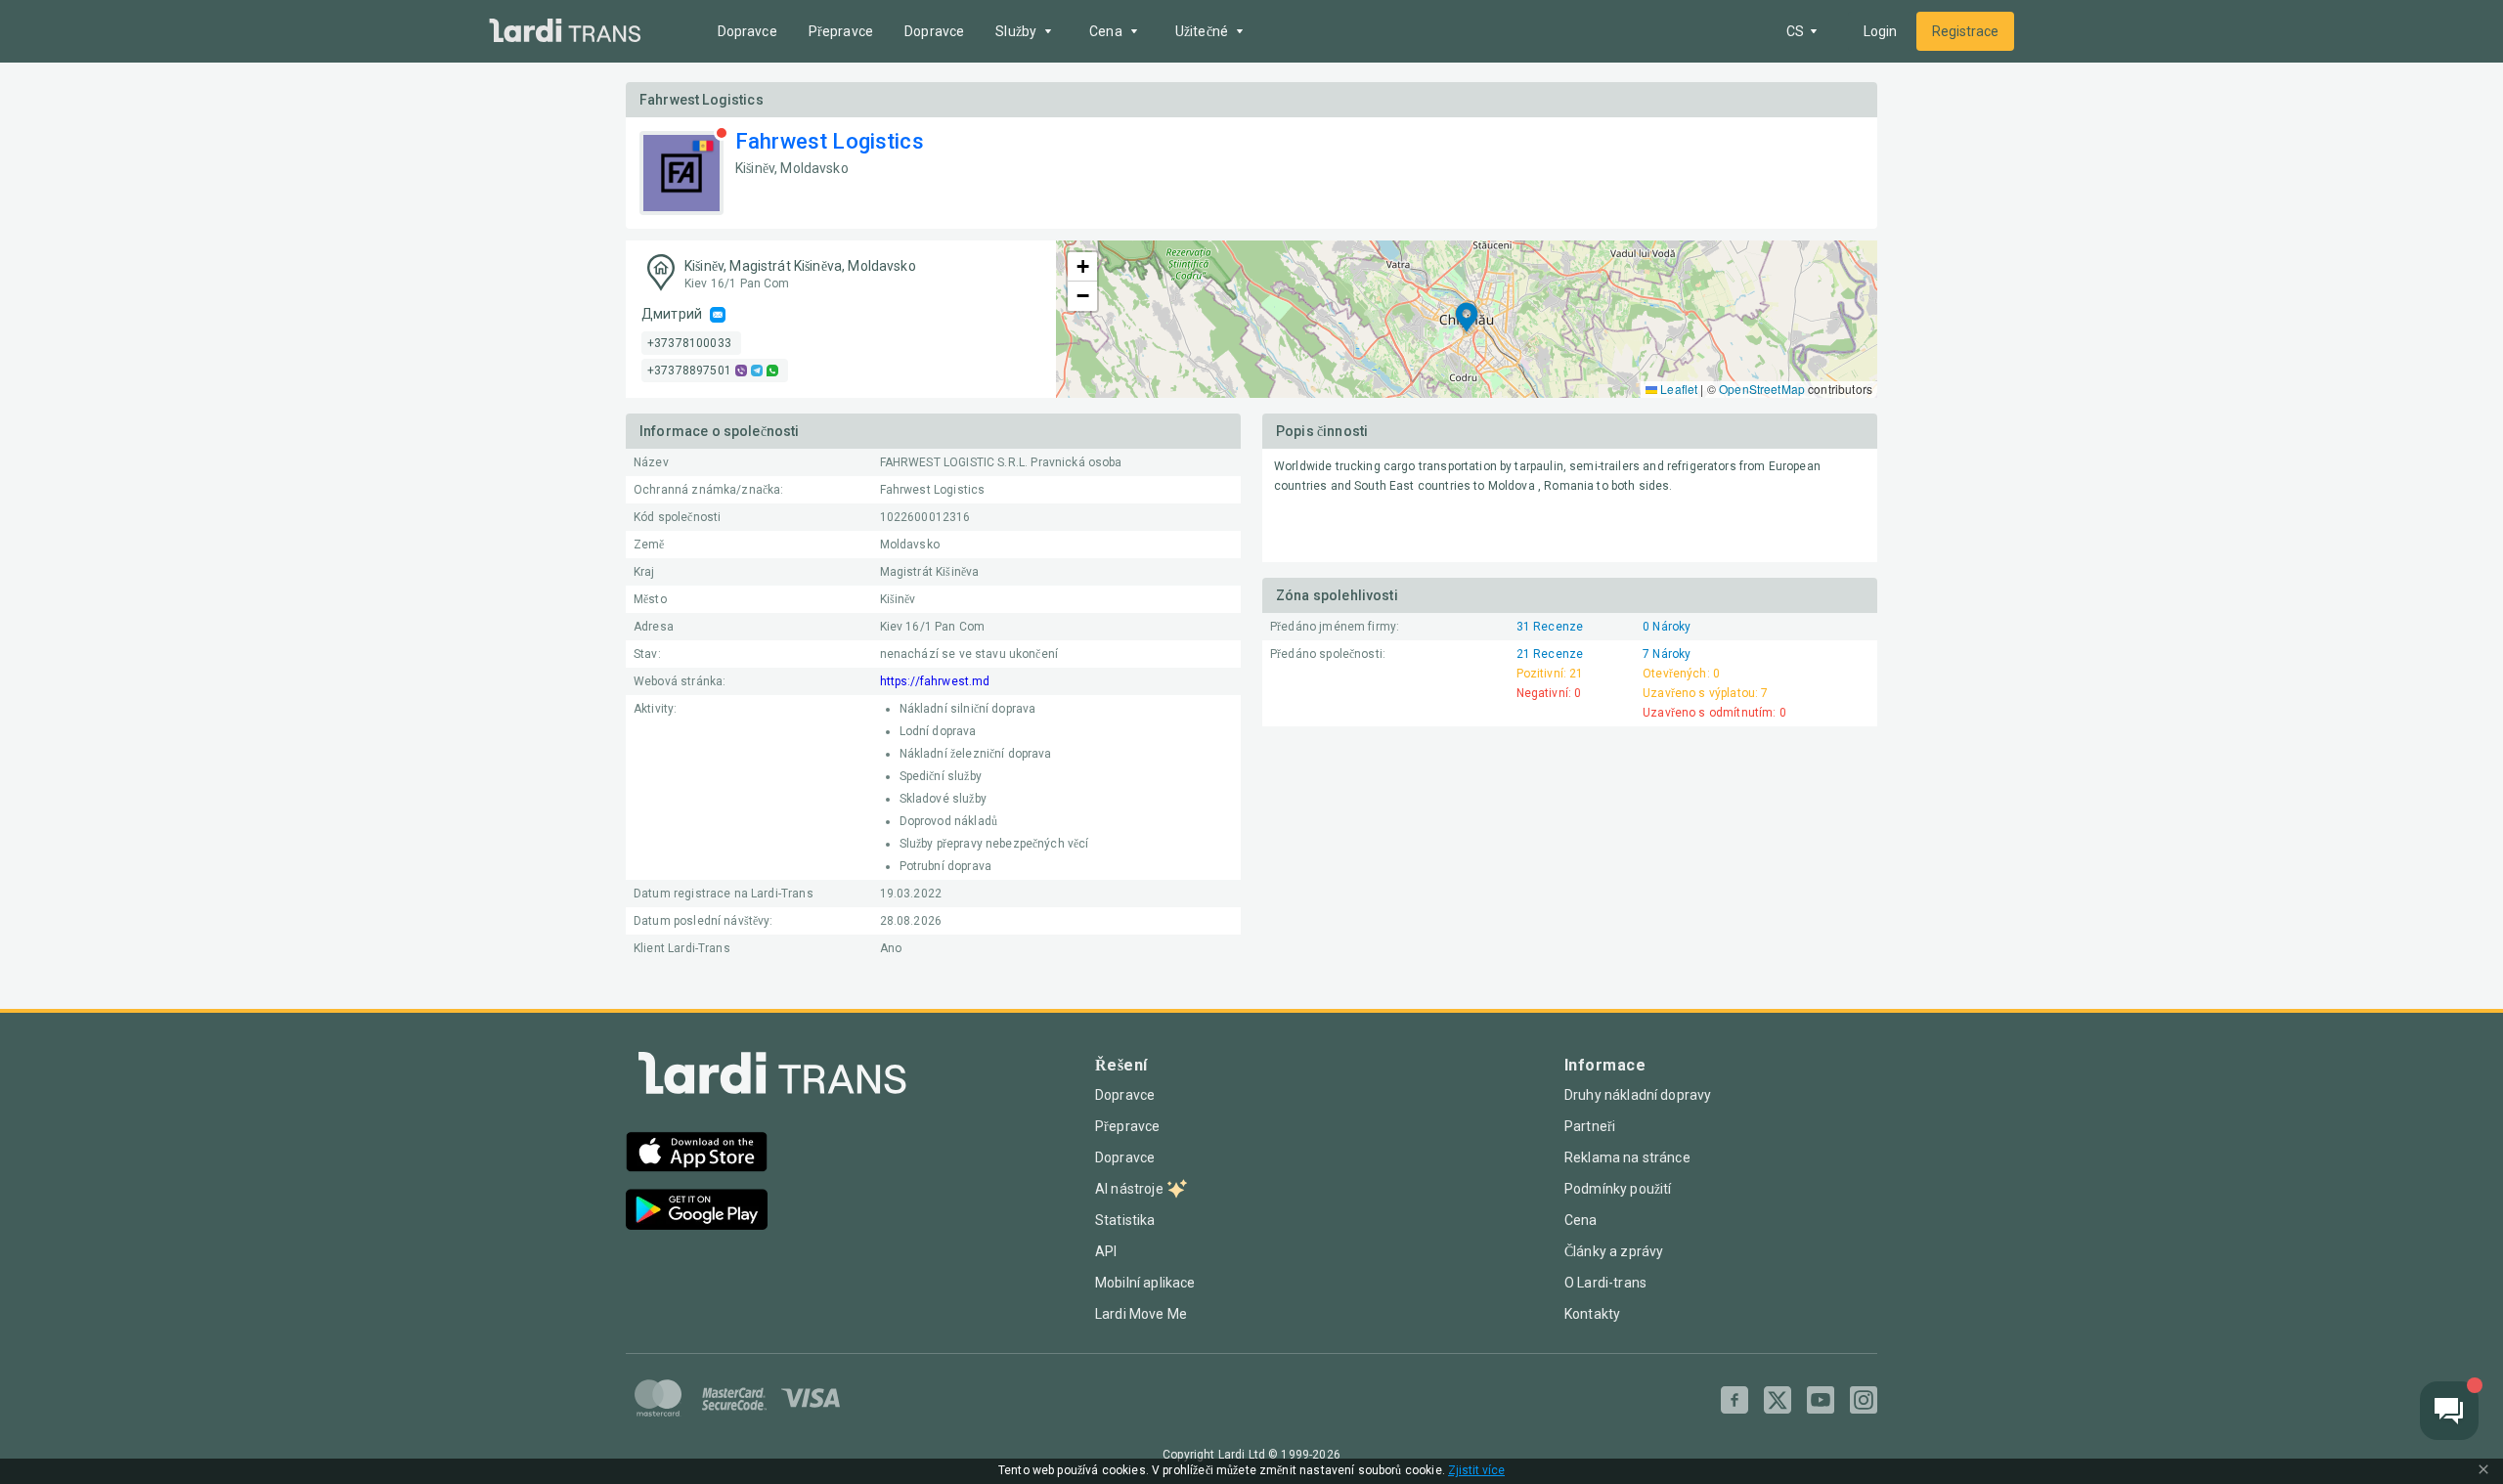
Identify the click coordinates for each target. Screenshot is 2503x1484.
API (1106, 1251)
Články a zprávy (1614, 1251)
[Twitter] (1778, 1400)
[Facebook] (1735, 1400)
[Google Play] (697, 1212)
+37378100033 (689, 343)
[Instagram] (1864, 1400)
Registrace (1965, 31)
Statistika (1125, 1220)
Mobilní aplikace (1145, 1283)
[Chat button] (2449, 1411)
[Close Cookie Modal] (2483, 1471)
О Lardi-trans (1605, 1283)
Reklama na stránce (1627, 1157)
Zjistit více (1476, 1471)
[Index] (772, 1078)
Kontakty (1592, 1314)
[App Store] (697, 1154)
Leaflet (1677, 389)
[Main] (565, 32)
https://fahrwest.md (935, 681)
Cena (1581, 1220)
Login (1880, 31)
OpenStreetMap (1762, 389)
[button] (1467, 319)
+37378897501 (689, 371)
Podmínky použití (1618, 1189)
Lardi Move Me (1141, 1314)
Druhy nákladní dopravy (1638, 1095)
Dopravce (747, 31)
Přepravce (841, 31)
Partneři (1590, 1126)
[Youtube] (1821, 1400)
